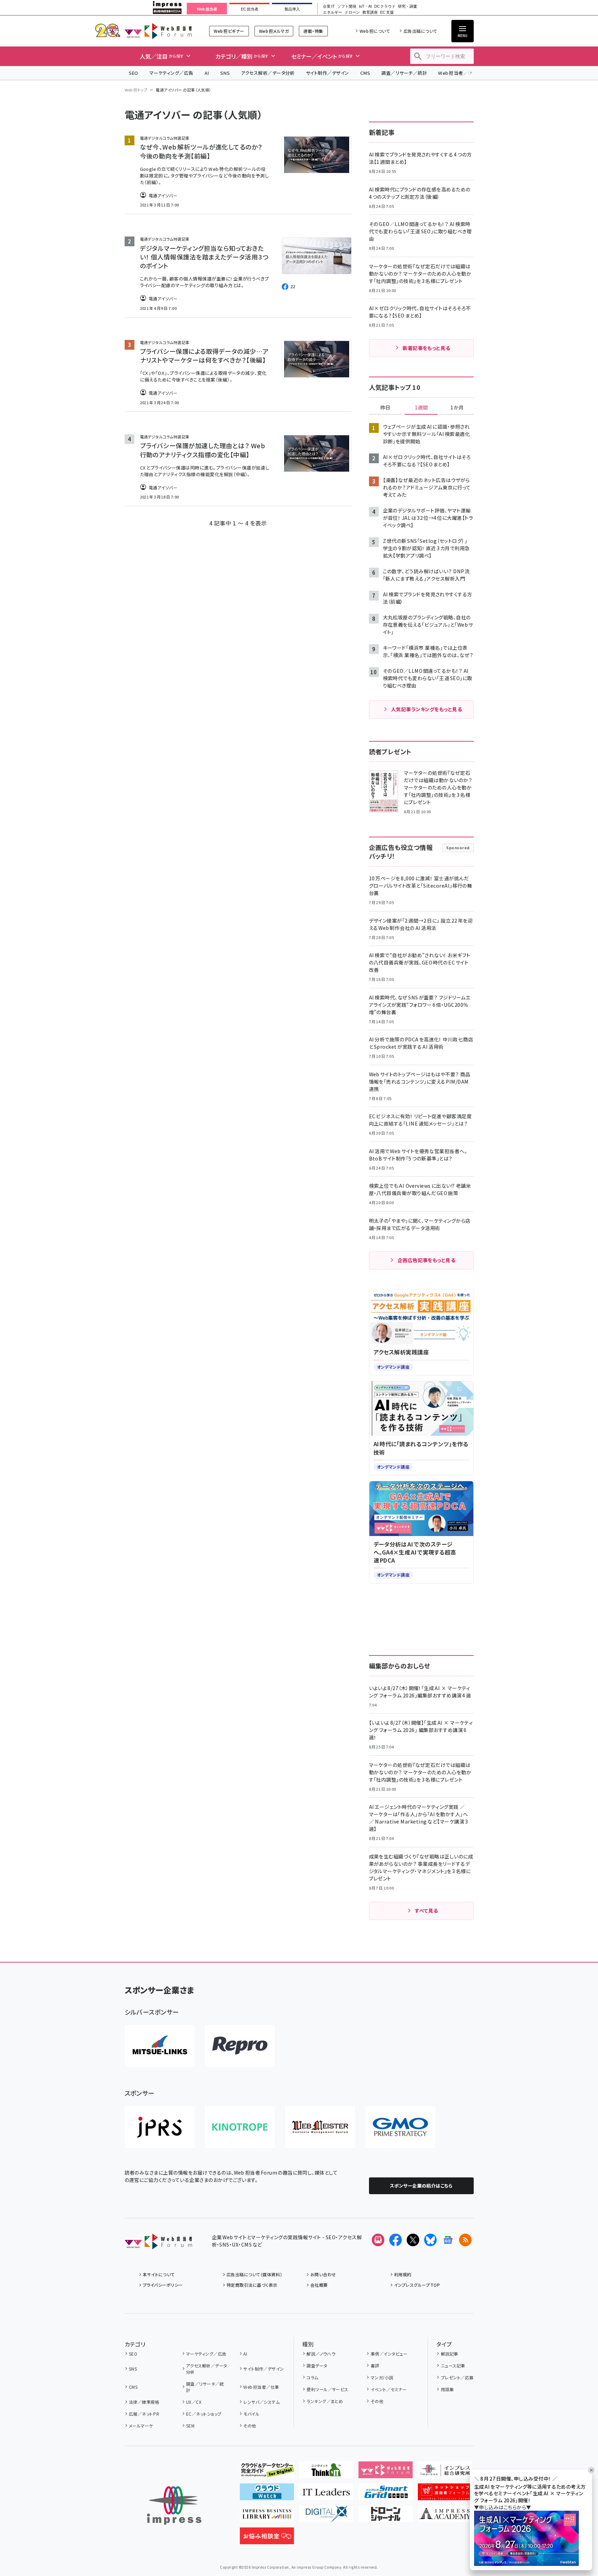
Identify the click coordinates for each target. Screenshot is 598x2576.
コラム (312, 2377)
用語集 (447, 2389)
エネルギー (333, 12)
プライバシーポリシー (163, 2285)
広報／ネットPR (144, 2414)
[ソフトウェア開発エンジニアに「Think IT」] (326, 2473)
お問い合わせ (323, 2274)
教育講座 (370, 12)
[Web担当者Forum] (158, 2244)
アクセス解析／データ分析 (268, 73)
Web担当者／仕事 (458, 73)
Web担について (375, 31)
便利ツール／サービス (327, 2389)
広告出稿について (420, 31)
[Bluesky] (430, 2240)
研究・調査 (408, 6)
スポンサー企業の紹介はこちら (421, 2186)
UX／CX (194, 2402)
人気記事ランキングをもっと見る (426, 709)
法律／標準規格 (144, 2402)
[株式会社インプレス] (174, 2506)
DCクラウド (385, 6)
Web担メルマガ (274, 31)
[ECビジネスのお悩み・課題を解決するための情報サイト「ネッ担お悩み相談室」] (267, 2539)
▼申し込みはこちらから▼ (503, 2507)
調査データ (317, 2366)
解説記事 (449, 2354)
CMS (365, 73)
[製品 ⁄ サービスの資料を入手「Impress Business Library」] (267, 2517)
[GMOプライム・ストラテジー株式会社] (400, 2127)
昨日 (385, 408)
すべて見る (426, 1911)
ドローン (352, 12)
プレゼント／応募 (457, 2377)
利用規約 (403, 2274)
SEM (190, 2426)
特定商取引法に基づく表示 (252, 2285)
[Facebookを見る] (396, 2240)
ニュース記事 (453, 2366)
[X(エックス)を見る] (413, 2240)
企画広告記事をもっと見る (427, 1260)
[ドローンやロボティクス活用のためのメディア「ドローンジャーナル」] (386, 2517)
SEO (134, 73)
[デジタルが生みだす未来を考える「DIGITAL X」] (326, 2517)
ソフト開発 (347, 6)
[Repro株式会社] (240, 2046)
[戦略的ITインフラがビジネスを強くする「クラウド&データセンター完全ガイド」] (267, 2473)
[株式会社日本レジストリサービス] (160, 2127)
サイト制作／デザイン (327, 73)
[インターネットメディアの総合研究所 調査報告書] (445, 2473)
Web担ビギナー (229, 31)
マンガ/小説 (382, 2377)
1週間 (421, 408)
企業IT (329, 6)
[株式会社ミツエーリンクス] (160, 2046)
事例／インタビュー (389, 2354)
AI (207, 73)
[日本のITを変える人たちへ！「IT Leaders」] (326, 2495)
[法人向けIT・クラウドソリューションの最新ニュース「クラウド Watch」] (267, 2495)
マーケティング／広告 (171, 73)
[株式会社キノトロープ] (240, 2127)
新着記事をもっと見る (426, 348)
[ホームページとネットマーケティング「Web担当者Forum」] (386, 2473)
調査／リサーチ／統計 (404, 73)
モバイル (251, 2414)
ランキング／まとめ (325, 2401)
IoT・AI (365, 6)
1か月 (457, 408)
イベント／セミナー (389, 2389)
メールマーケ (141, 2426)
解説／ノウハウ (321, 2354)
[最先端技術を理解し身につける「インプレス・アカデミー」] (445, 2517)
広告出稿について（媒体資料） (254, 2274)
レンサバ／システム (261, 2402)
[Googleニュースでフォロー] (448, 2240)
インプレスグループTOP (417, 2285)
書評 (375, 2366)
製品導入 (292, 9)
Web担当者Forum (158, 31)
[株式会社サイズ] (320, 2127)
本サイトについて (159, 2274)
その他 (250, 2426)
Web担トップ (136, 90)
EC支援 (387, 12)
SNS (225, 73)
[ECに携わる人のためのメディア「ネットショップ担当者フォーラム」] (445, 2495)
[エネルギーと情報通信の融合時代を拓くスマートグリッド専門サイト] (386, 2495)
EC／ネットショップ (204, 2414)
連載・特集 (313, 31)
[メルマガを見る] (378, 2240)
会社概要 (319, 2285)
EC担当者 (249, 9)
